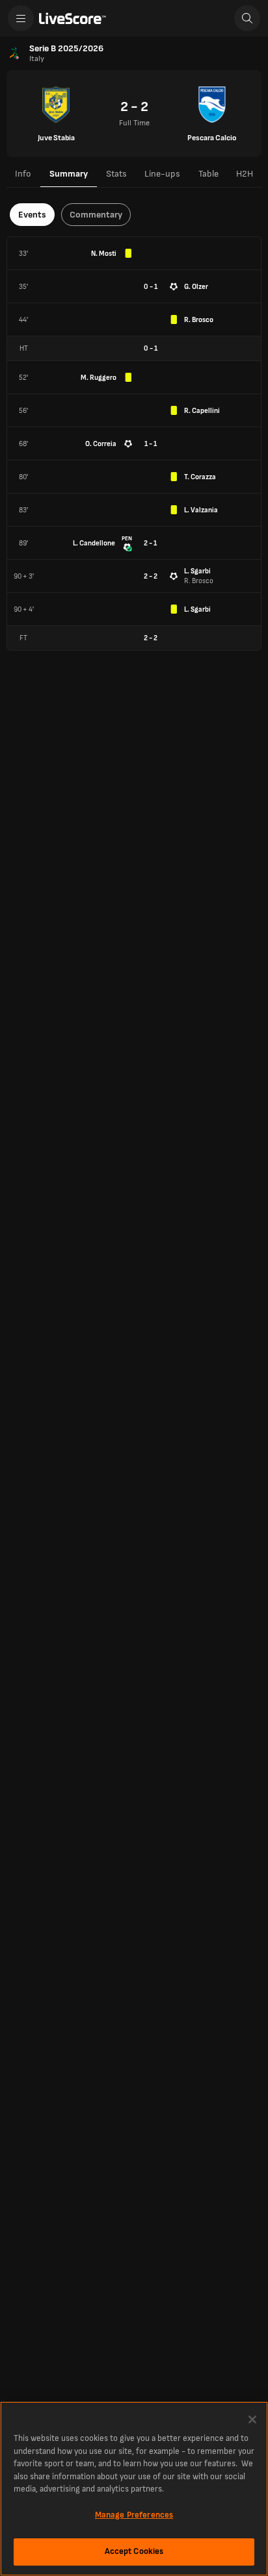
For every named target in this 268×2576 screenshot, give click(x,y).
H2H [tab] (245, 174)
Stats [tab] (116, 174)
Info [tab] (23, 174)
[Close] (252, 2420)
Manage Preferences (134, 2515)
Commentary (96, 215)
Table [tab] (208, 174)
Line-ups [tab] (162, 174)
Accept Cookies (134, 2551)
